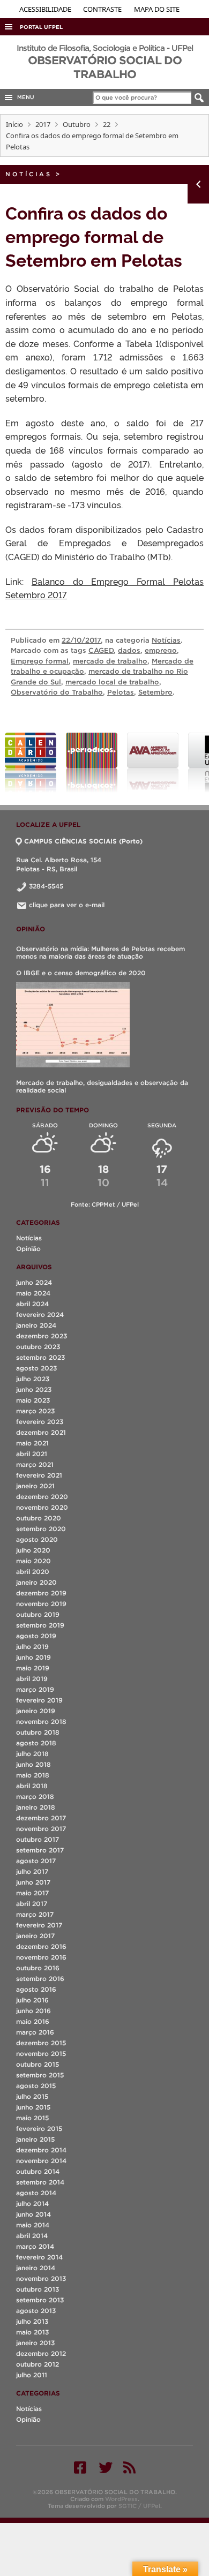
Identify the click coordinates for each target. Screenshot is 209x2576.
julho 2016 (32, 2000)
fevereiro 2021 (39, 1475)
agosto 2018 (36, 1743)
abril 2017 (32, 1904)
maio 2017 (32, 1893)
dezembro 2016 (41, 1946)
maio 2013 (32, 2332)
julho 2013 (32, 2321)
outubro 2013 (38, 2289)
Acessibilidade (46, 9)
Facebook (80, 2467)
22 (107, 124)
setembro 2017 (40, 1850)
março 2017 (35, 1914)
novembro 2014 (41, 2161)
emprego (161, 650)
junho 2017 (33, 1882)
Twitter (106, 2467)
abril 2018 (32, 1786)
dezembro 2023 (42, 1336)
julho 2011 (32, 2375)
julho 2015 (32, 2096)
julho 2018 (32, 1754)
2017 (43, 124)
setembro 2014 (40, 2182)
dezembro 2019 (41, 1593)
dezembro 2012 (41, 2353)
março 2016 (35, 2032)
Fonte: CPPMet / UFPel (105, 1204)
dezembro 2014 (41, 2150)
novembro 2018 (41, 1722)
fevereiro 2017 (39, 1925)
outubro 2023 (38, 1347)
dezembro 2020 (42, 1497)
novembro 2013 (41, 2279)
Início (14, 124)
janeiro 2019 (36, 1711)
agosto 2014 (36, 2193)
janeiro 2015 (35, 2139)
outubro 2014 (38, 2171)
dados (129, 650)
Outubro (77, 124)
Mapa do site (157, 9)
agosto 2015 (36, 2086)
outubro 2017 (38, 1839)
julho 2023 (33, 1379)
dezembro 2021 (41, 1432)
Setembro (155, 692)
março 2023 (35, 1411)
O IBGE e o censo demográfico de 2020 (81, 973)
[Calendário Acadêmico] (31, 763)
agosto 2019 (36, 1636)
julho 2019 (32, 1647)
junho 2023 (34, 1389)
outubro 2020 (39, 1518)
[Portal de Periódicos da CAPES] (92, 763)
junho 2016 (33, 2011)
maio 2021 (32, 1443)
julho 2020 (33, 1550)
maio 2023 (33, 1400)
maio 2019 (33, 1668)
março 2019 (35, 1689)
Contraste (103, 9)
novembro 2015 (41, 2054)
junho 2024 (34, 1282)
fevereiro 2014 (39, 2257)
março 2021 (35, 1464)
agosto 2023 (36, 1368)
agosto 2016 (36, 1989)
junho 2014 (33, 2214)
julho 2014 (32, 2204)
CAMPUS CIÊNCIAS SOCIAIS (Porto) (83, 841)
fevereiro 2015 (39, 2129)
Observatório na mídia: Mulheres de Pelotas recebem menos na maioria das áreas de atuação (100, 952)
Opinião (28, 1249)
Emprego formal (40, 661)
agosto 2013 (36, 2311)
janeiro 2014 (36, 2268)
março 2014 (35, 2246)
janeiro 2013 (35, 2343)
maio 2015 (32, 2118)
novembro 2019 (41, 1604)
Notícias (29, 174)
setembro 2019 (40, 1625)
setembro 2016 (40, 1979)
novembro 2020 (42, 1507)
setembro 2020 (41, 1529)
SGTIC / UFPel (139, 2506)
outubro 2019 (38, 1614)
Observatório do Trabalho (57, 692)
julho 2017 (32, 1871)
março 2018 (35, 1797)
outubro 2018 (38, 1732)
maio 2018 (33, 1775)
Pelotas (121, 692)
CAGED (101, 650)
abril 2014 (32, 2236)
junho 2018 (33, 1764)
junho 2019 (33, 1657)
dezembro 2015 (41, 2043)
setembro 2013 (40, 2300)
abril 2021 (32, 1454)
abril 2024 (32, 1304)
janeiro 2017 (35, 1936)
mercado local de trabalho (112, 682)
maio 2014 (33, 2225)
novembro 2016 (41, 1957)
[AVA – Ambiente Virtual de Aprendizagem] (153, 763)
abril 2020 (33, 1572)
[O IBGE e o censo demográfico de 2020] (73, 1025)
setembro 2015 (40, 2075)
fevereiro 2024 (40, 1315)
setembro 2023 (40, 1357)
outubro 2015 (38, 2064)
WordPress (121, 2499)
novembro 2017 (41, 1829)
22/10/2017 (81, 640)
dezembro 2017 (41, 1818)
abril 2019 (32, 1679)
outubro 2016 (38, 1968)
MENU (24, 97)
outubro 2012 (38, 2364)
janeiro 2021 (35, 1486)
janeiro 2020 (36, 1582)
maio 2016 (33, 2021)
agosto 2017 (36, 1861)
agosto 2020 (37, 1539)
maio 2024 (33, 1293)
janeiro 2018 (36, 1807)
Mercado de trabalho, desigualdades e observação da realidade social (102, 1086)
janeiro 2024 (36, 1325)
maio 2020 (33, 1561)
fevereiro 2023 (40, 1422)
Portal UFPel (41, 27)
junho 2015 (33, 2107)
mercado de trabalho (110, 661)
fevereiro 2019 (39, 1700)
